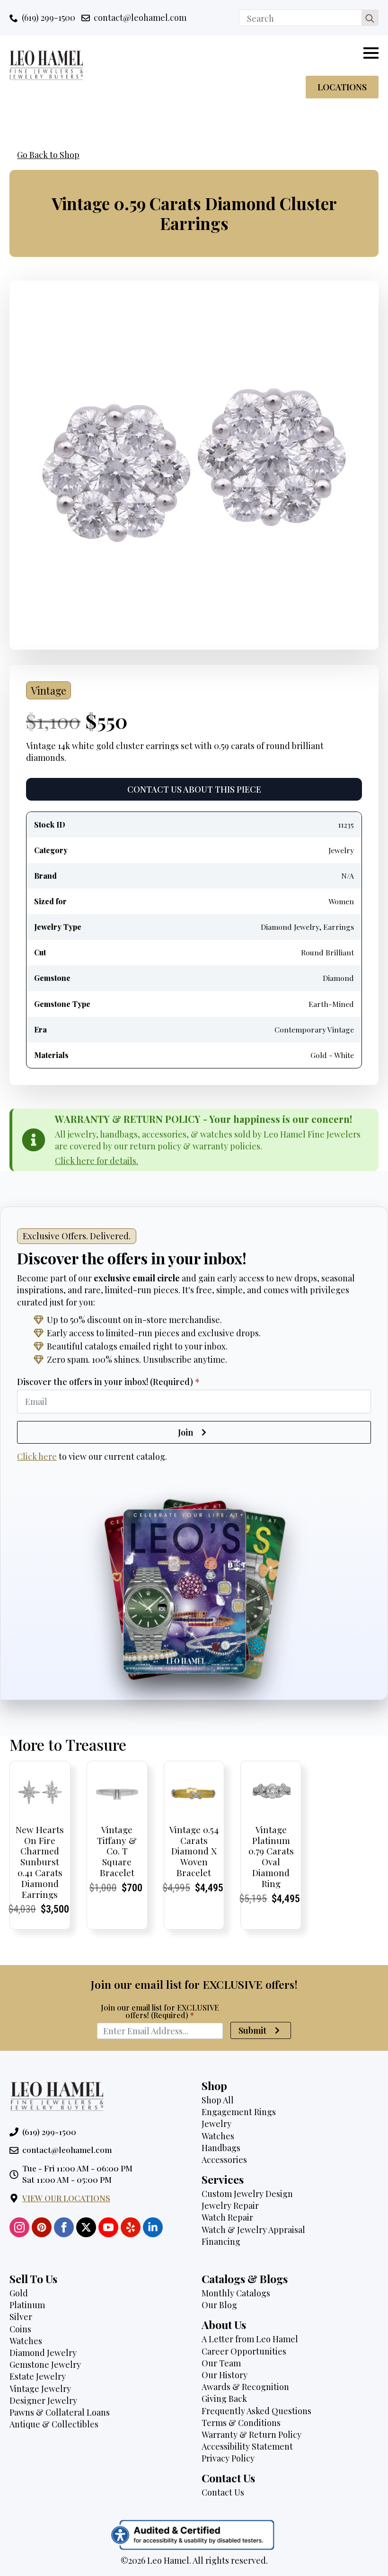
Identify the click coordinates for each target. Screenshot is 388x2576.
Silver (21, 2317)
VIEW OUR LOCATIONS (66, 2198)
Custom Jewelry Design (247, 2194)
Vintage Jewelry (40, 2389)
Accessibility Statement (247, 2446)
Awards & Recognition (245, 2387)
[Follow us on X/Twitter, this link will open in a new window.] (86, 2227)
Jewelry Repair (230, 2205)
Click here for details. (97, 1161)
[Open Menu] (371, 53)
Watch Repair (227, 2217)
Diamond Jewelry (43, 2353)
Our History (225, 2375)
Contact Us (223, 2492)
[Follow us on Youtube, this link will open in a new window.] (108, 2227)
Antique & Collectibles (54, 2424)
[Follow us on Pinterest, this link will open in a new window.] (42, 2227)
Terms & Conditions (241, 2423)
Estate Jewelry (38, 2376)
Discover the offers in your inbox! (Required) (108, 1382)
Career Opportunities (244, 2351)
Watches (218, 2136)
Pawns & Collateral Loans (60, 2412)
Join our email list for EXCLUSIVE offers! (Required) (160, 2011)
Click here (37, 1456)
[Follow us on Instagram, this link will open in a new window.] (19, 2227)
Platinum (27, 2305)
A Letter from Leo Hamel (250, 2339)
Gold (19, 2293)
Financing (221, 2241)
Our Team (221, 2363)
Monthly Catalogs (236, 2293)
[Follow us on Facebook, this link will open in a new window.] (64, 2227)
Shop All (218, 2100)
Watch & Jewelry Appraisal (253, 2230)
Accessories (224, 2160)
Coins (20, 2329)
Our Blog (219, 2305)
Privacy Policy (228, 2458)
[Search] (370, 18)
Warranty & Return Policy (251, 2435)
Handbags (221, 2148)
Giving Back (224, 2399)
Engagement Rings (239, 2112)
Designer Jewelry (43, 2400)
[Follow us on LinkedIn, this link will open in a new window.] (153, 2227)
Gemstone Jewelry (45, 2364)
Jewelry (216, 2124)
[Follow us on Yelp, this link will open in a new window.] (131, 2227)
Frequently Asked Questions (256, 2411)
